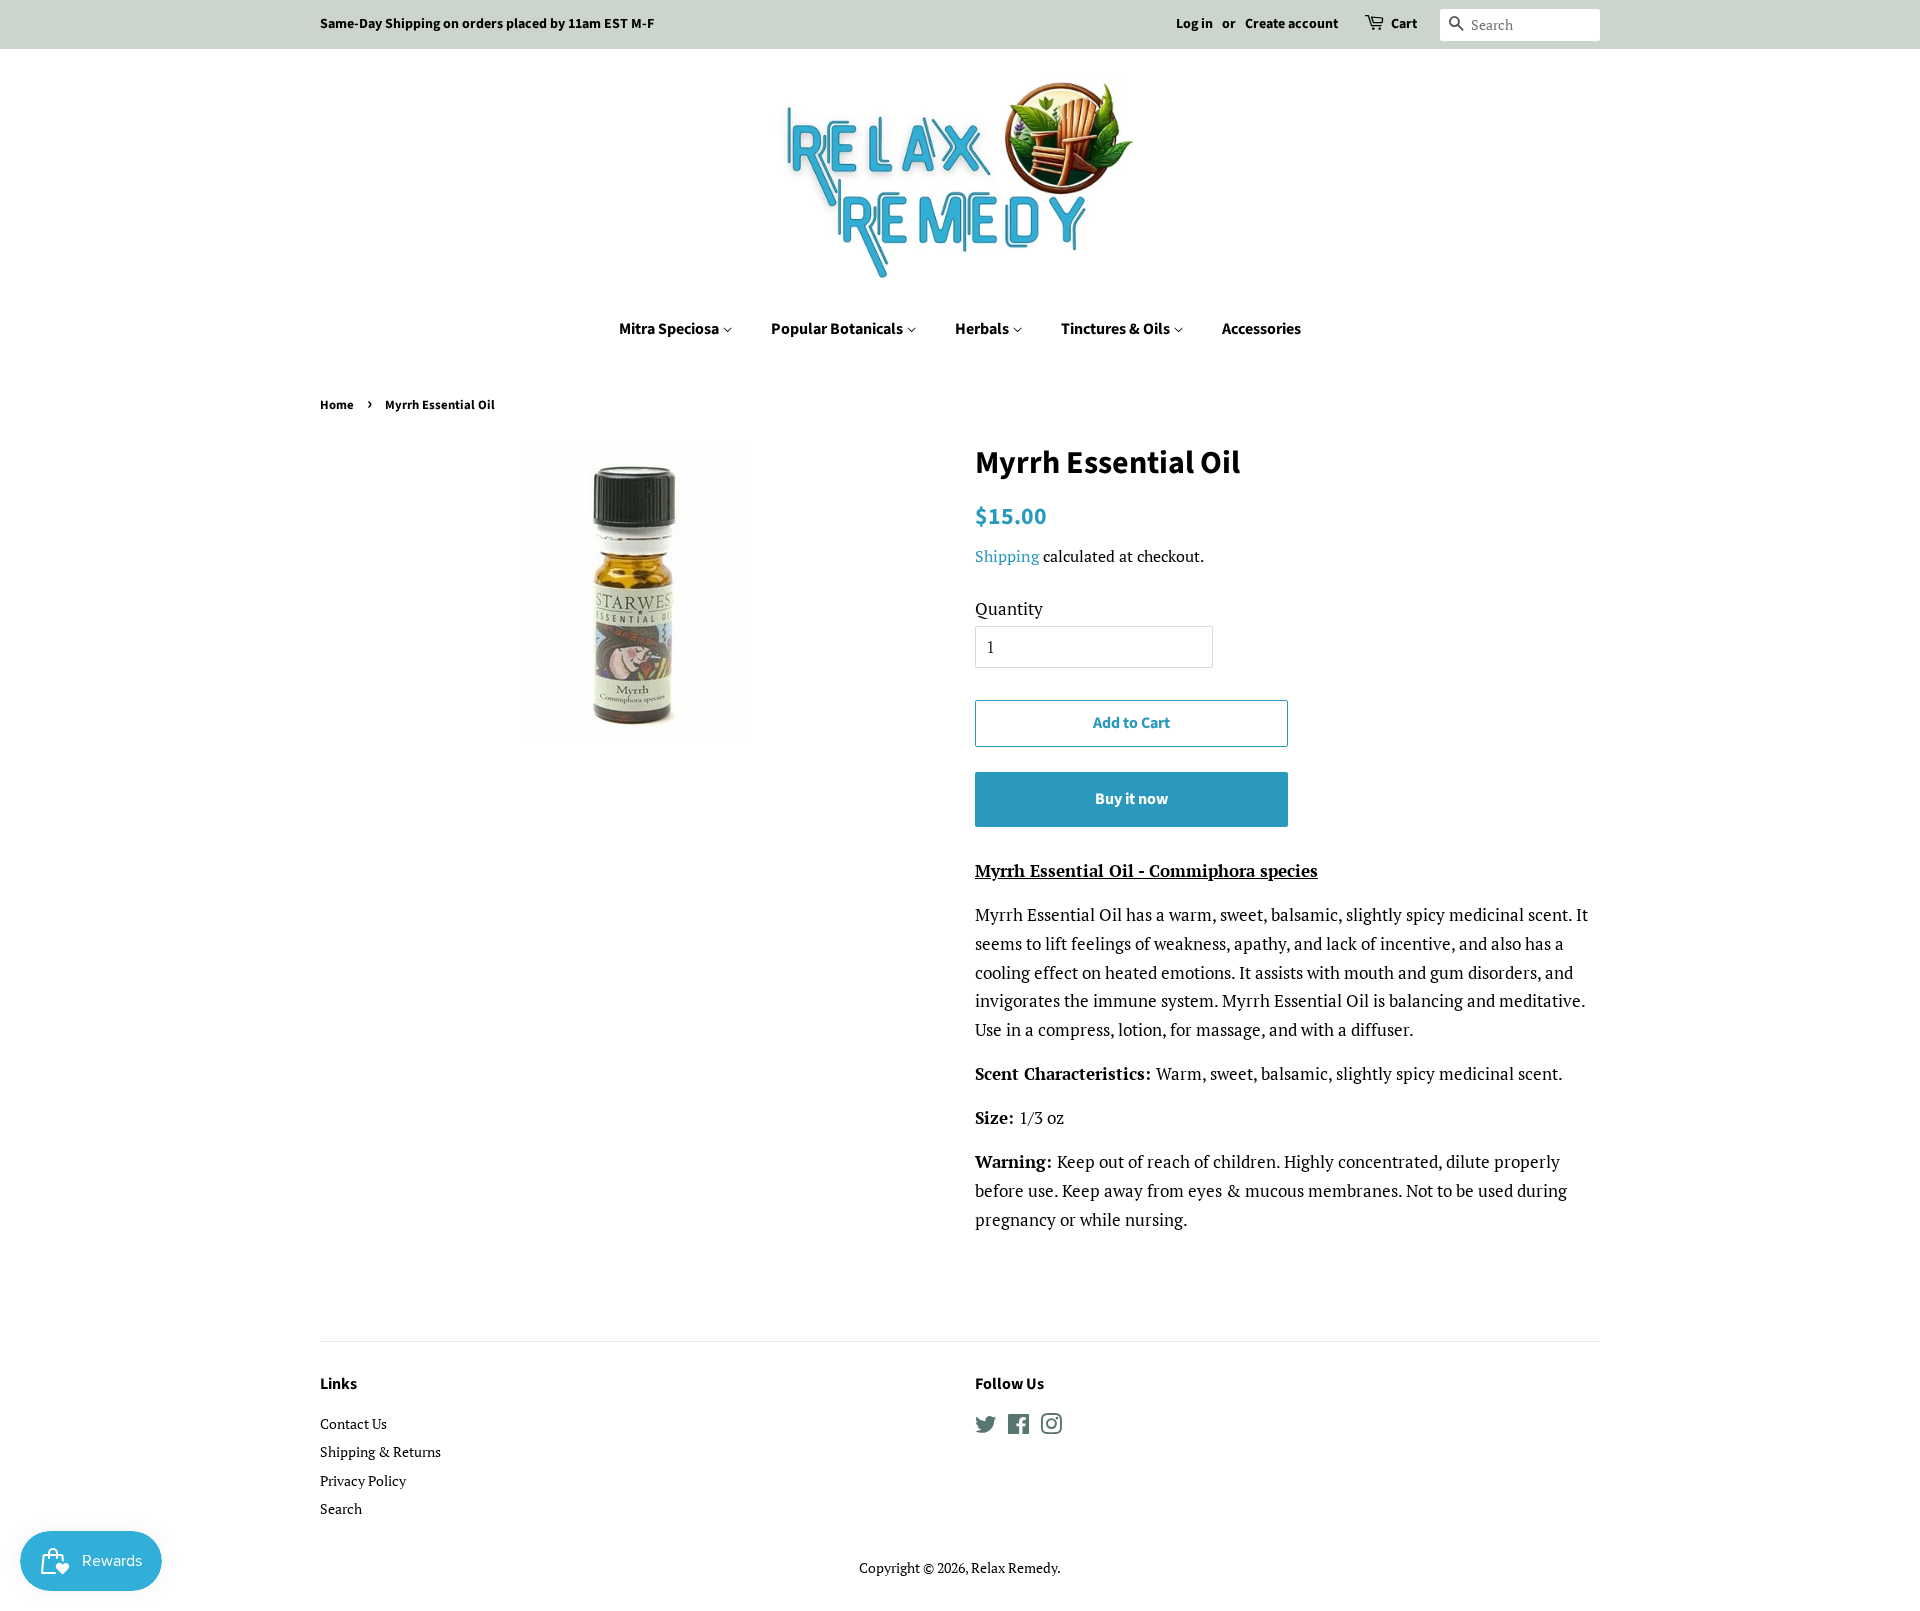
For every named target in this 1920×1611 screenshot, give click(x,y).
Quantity (1009, 608)
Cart (1404, 24)
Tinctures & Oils (1117, 329)
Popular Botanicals (838, 329)
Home (337, 405)
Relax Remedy (1014, 1567)
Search (341, 1508)
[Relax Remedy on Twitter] (986, 1427)
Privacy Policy (363, 1480)
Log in (1194, 24)
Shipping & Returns (380, 1451)
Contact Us (353, 1423)
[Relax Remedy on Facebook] (1018, 1427)
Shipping (1007, 556)
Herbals (983, 329)
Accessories (1261, 329)
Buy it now (1131, 799)
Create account (1291, 24)
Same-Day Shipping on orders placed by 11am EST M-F (487, 24)
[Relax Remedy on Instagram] (1051, 1427)
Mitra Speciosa (670, 329)
